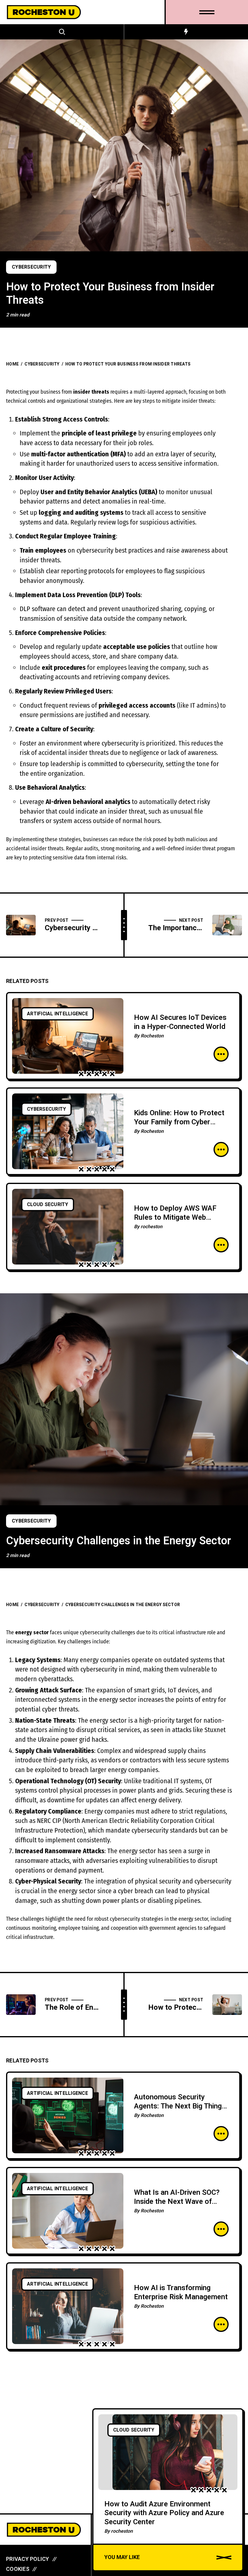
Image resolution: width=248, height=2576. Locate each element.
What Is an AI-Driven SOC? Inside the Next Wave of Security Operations (177, 2202)
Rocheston (152, 1036)
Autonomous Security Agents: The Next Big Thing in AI (178, 2106)
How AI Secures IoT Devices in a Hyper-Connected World (180, 1022)
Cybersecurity (31, 267)
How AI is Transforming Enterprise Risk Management (181, 2292)
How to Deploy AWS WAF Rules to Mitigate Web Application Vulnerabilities (176, 1217)
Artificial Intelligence (57, 1014)
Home (12, 364)
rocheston (152, 1227)
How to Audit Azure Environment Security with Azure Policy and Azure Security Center (164, 2513)
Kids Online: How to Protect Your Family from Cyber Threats (179, 1122)
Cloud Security (48, 1205)
